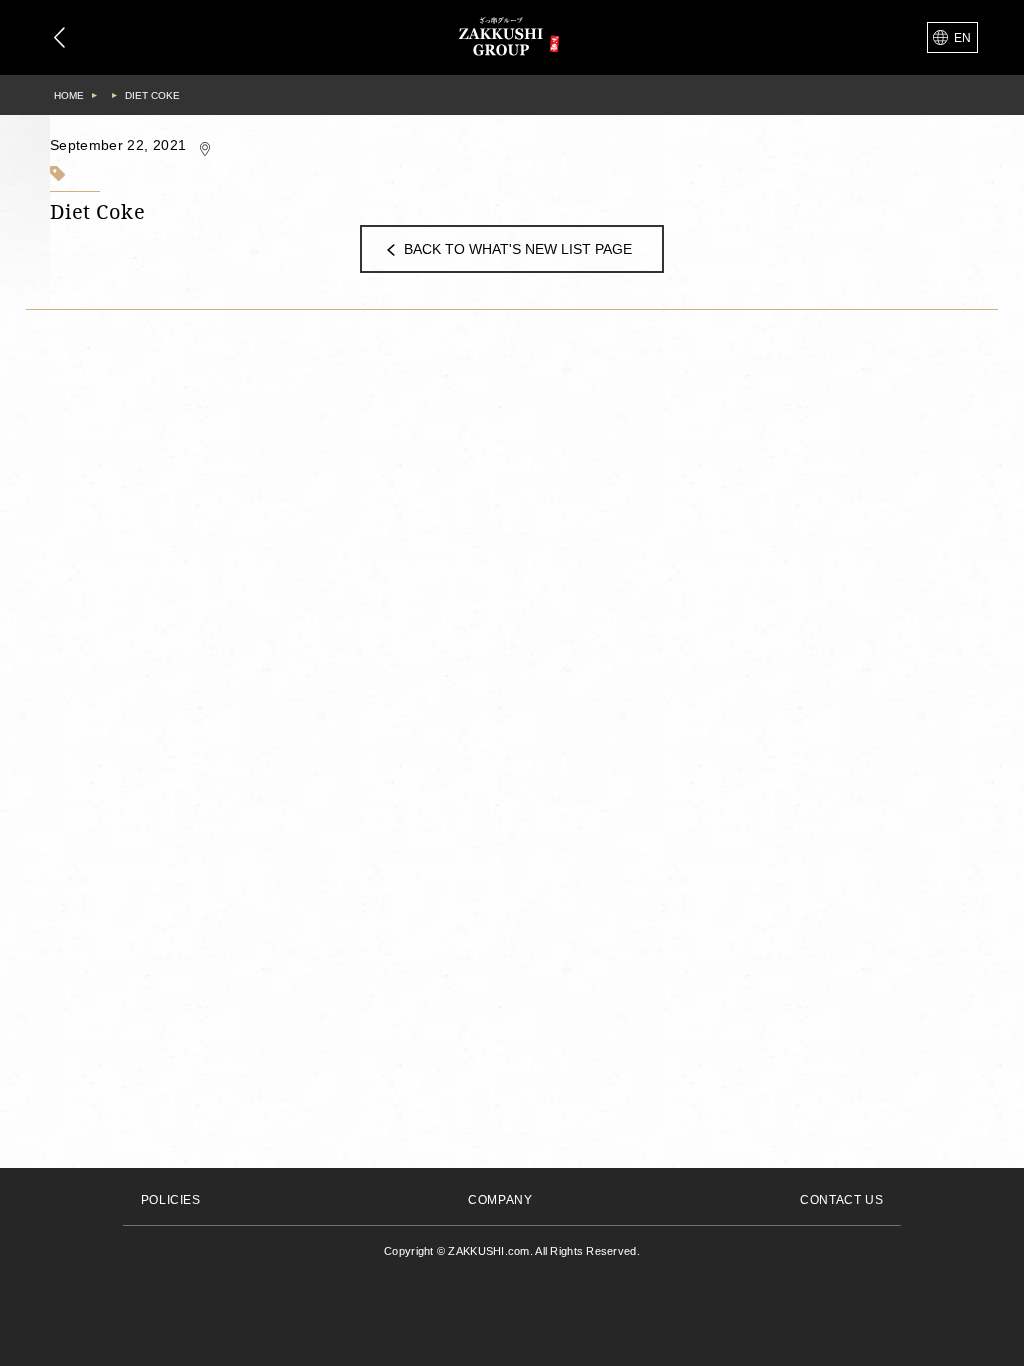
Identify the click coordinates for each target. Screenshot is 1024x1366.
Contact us (841, 1200)
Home (69, 95)
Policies (171, 1200)
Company (500, 1200)
